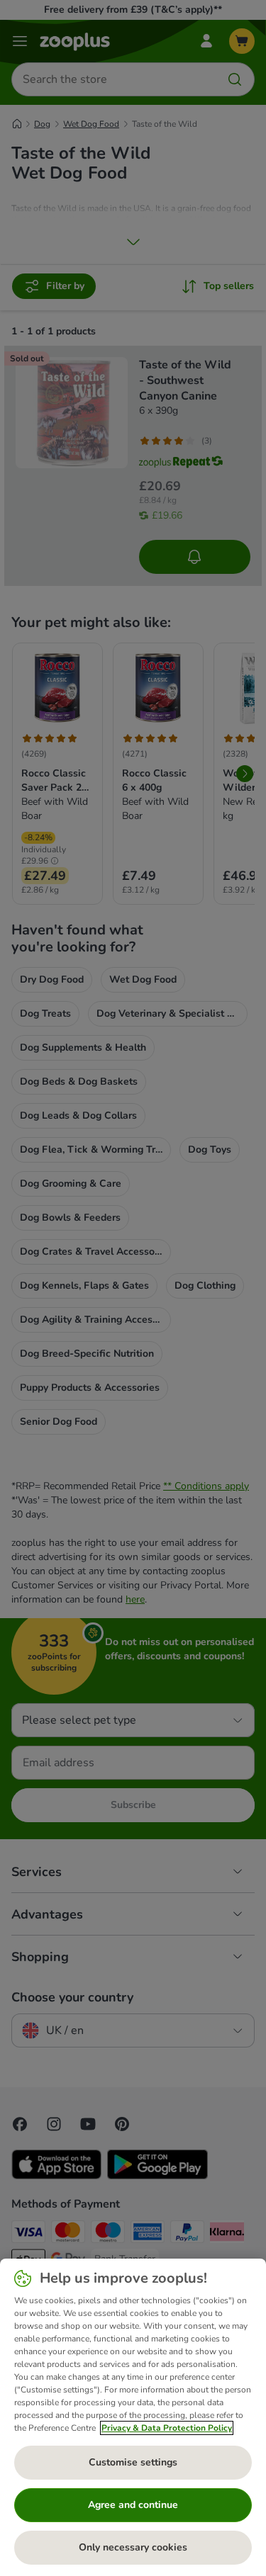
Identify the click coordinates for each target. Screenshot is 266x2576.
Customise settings (133, 2462)
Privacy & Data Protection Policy (167, 2428)
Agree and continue (133, 2505)
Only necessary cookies (133, 2547)
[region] (133, 2417)
